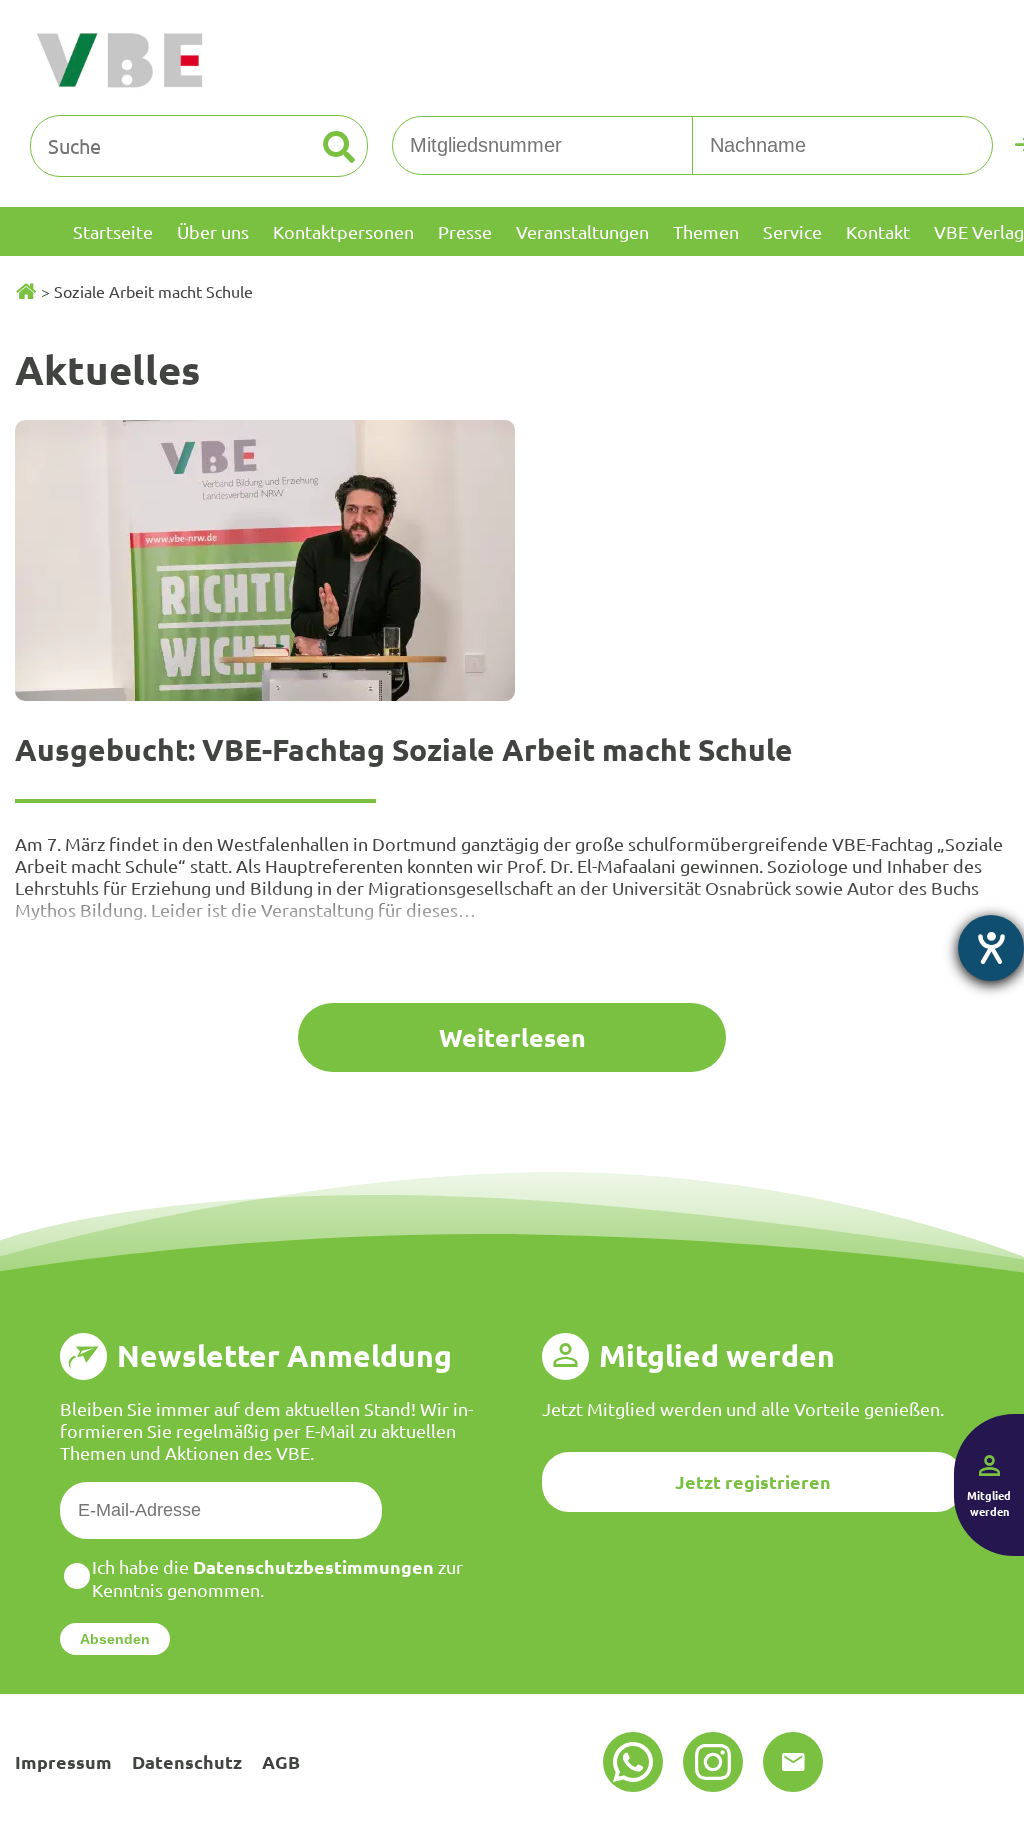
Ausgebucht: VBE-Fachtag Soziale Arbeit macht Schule (404, 749)
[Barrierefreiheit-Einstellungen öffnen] (991, 948)
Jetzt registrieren (753, 1481)
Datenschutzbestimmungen (313, 1566)
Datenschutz (187, 1761)
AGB (281, 1761)
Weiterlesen (512, 1037)
